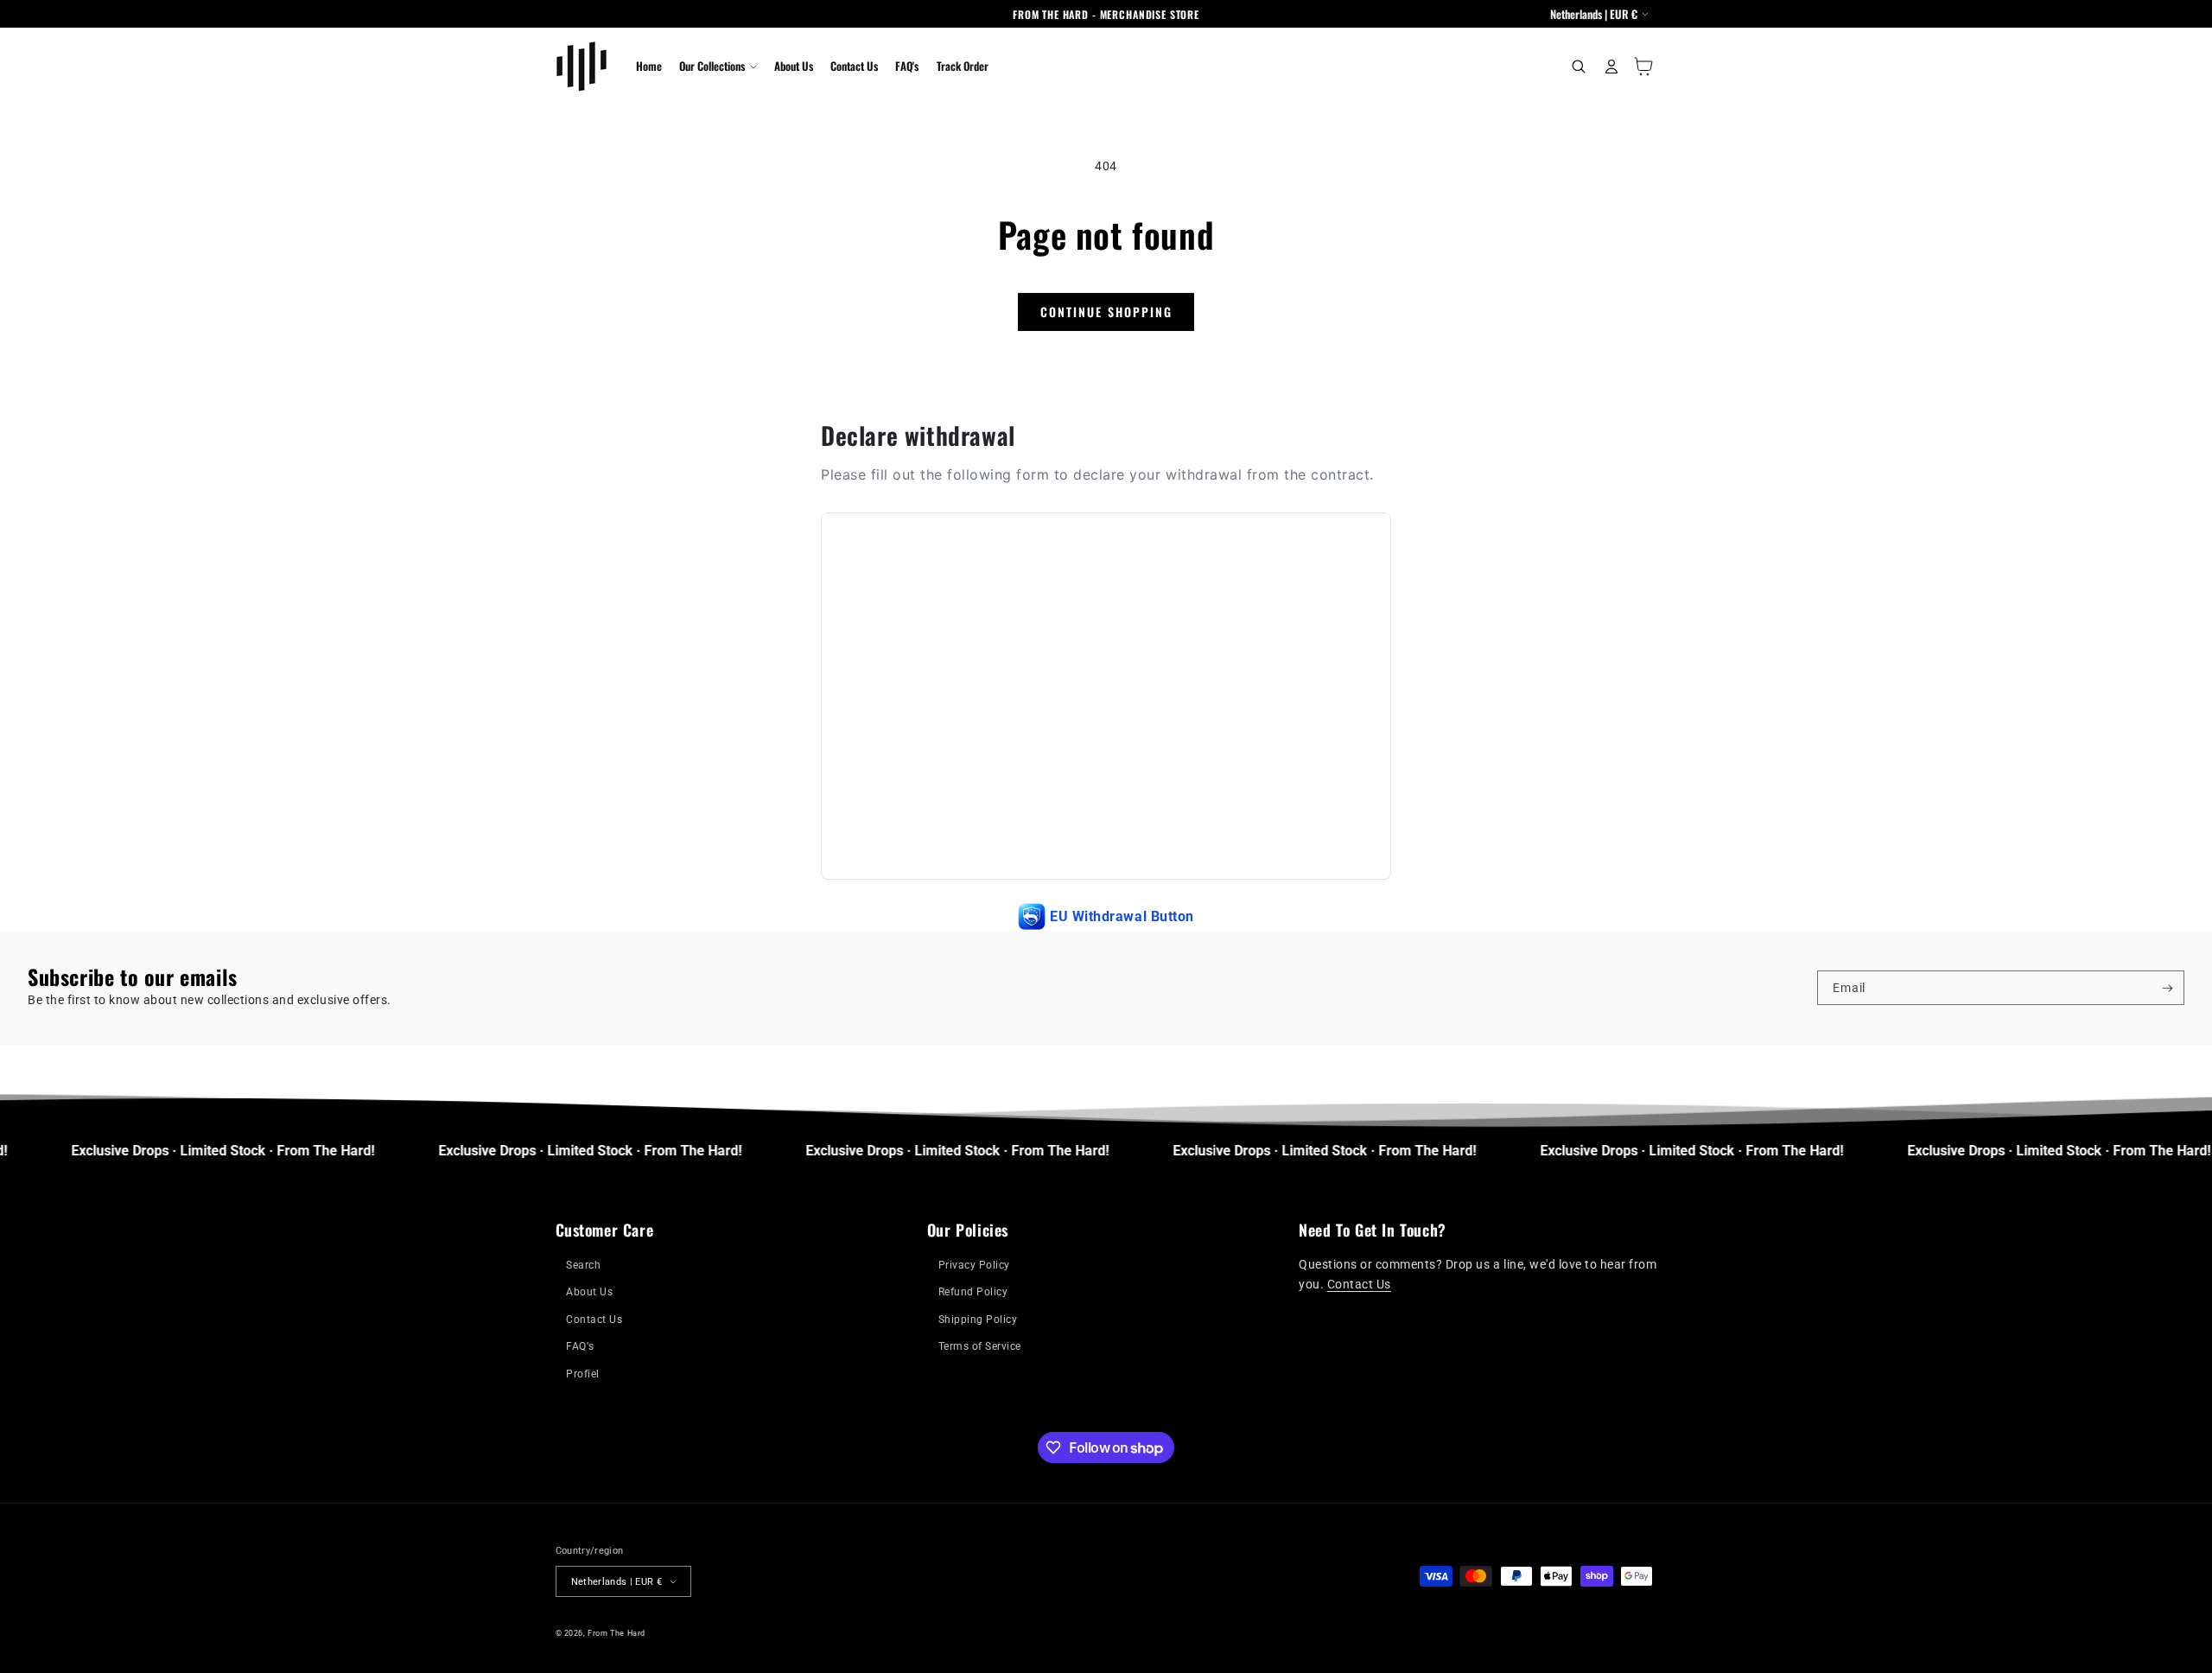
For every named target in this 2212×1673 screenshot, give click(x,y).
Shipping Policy (978, 1320)
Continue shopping (1106, 312)
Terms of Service (980, 1346)
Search (583, 1265)
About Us (589, 1292)
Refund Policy (973, 1292)
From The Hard (617, 1633)
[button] (718, 67)
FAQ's (580, 1346)
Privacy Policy (974, 1265)
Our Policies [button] (968, 1230)
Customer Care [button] (605, 1230)
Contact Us (594, 1320)
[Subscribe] (2168, 988)
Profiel (583, 1374)
